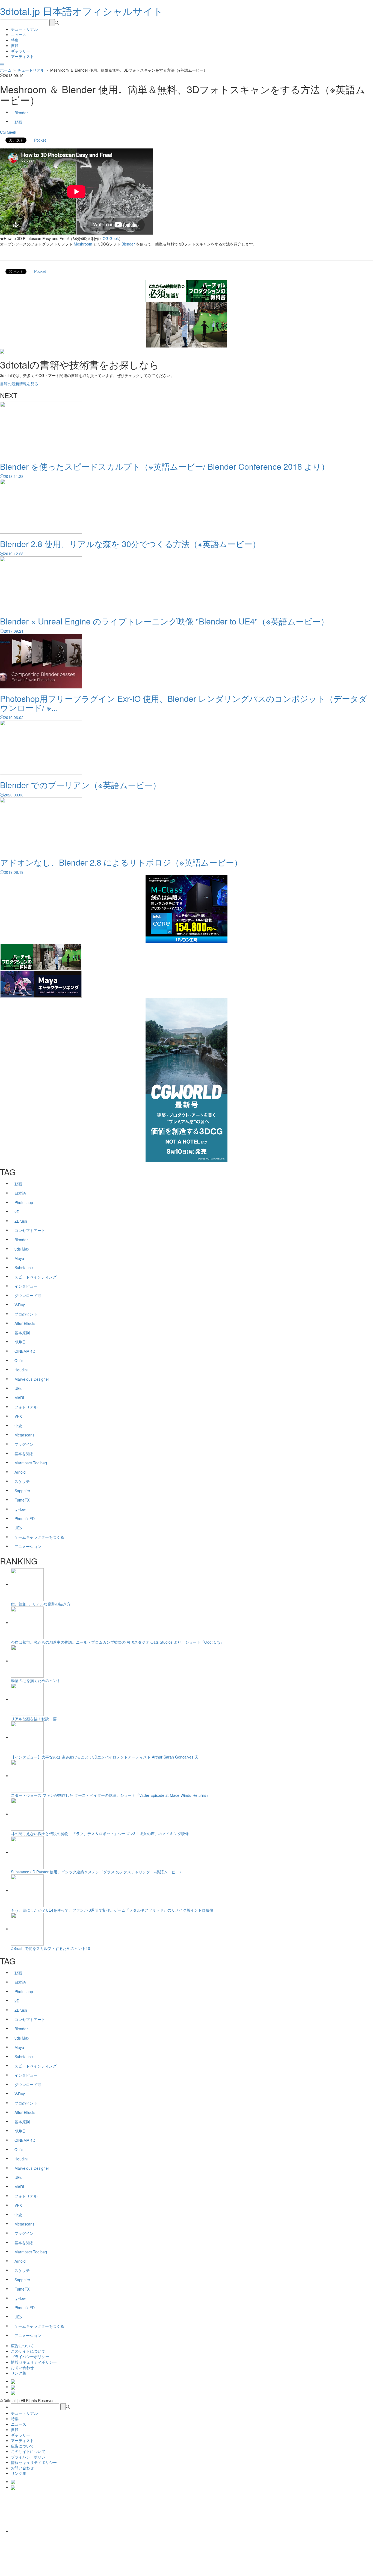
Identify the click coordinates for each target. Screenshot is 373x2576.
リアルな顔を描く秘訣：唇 (34, 1719)
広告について (22, 2346)
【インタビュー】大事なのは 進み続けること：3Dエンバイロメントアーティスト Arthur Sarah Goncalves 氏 (105, 1757)
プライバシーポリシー (30, 2356)
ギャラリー (20, 51)
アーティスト (22, 56)
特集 (15, 40)
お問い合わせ (22, 2367)
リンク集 (19, 2373)
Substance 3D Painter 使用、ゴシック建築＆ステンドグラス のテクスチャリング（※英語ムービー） (97, 1872)
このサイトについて (28, 2351)
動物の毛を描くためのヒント (36, 1680)
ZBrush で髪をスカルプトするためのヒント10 (51, 1948)
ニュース (19, 34)
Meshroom (83, 244)
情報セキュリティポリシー (34, 2362)
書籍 (15, 45)
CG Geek (8, 132)
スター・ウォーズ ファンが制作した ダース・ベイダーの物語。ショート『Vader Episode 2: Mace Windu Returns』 (110, 1795)
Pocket (40, 140)
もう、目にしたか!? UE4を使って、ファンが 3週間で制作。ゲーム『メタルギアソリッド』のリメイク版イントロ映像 (112, 1910)
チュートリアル (24, 29)
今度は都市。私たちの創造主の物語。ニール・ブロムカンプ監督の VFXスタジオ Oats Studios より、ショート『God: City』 (118, 1642)
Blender (128, 244)
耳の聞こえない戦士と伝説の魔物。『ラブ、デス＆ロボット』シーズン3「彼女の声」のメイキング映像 (100, 1833)
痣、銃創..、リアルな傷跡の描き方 (41, 1604)
